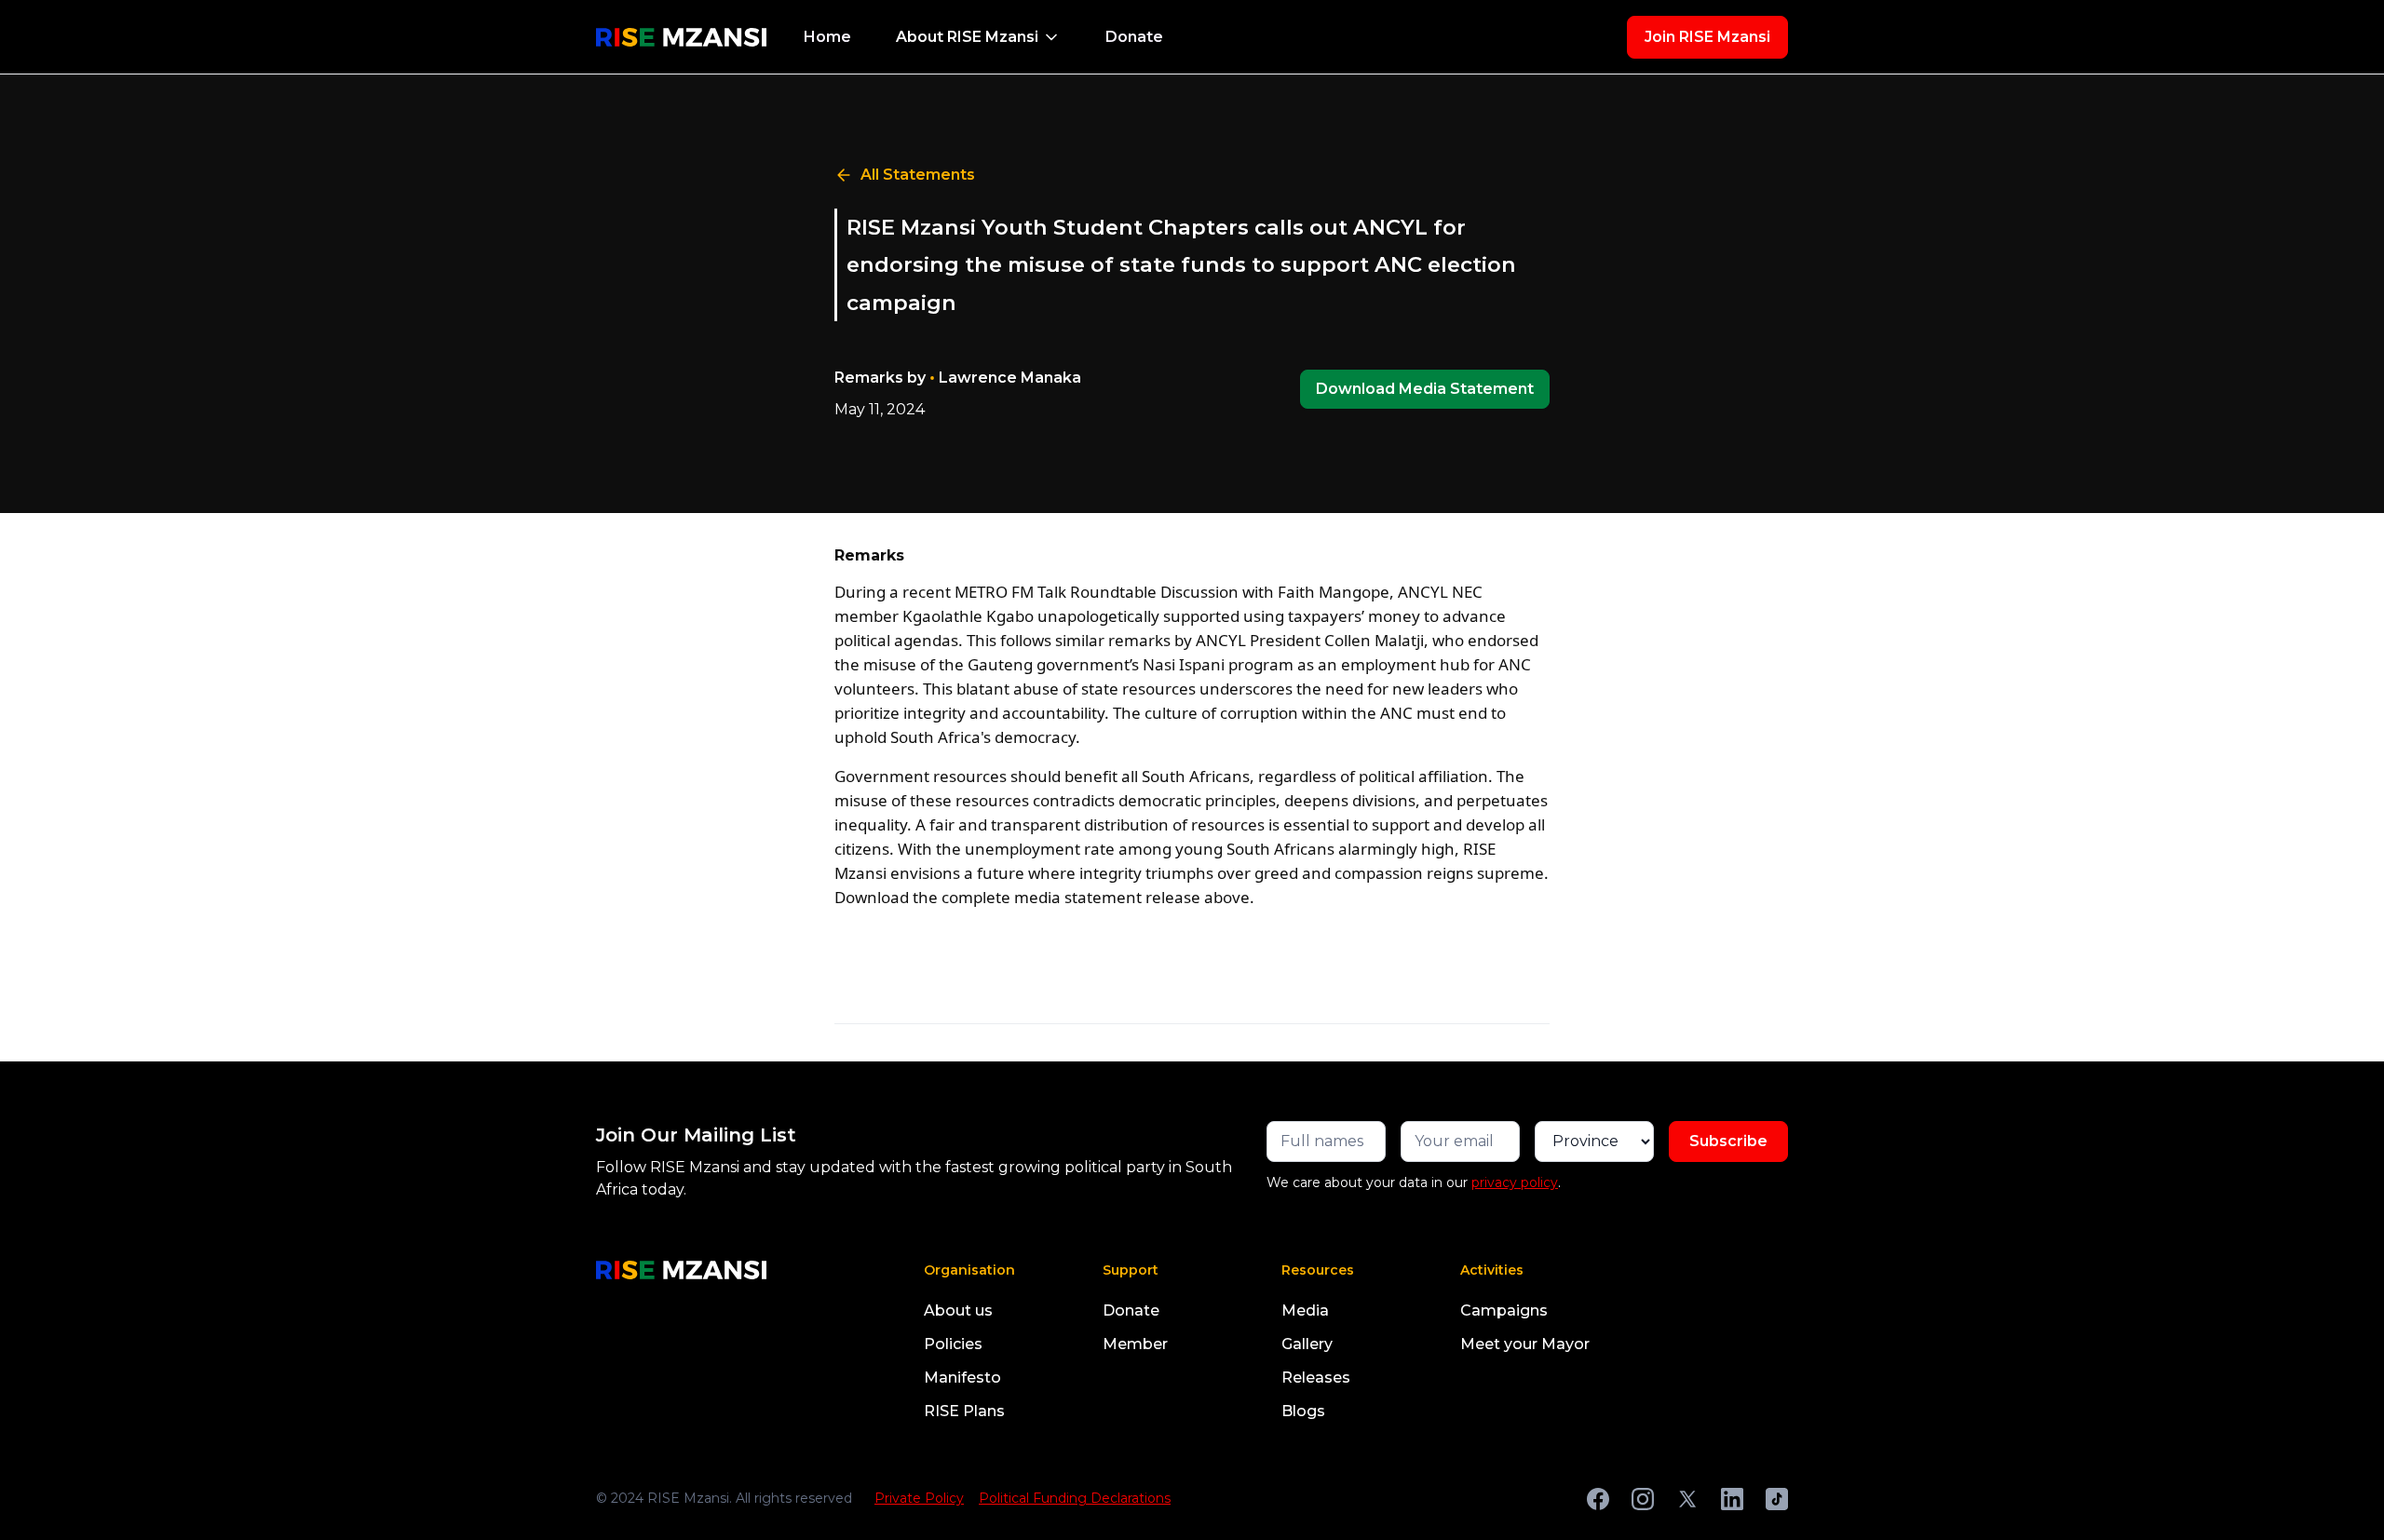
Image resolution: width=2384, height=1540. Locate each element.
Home (827, 37)
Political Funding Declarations (1075, 1498)
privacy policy (1515, 1182)
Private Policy (919, 1498)
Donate (1134, 37)
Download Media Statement (1425, 389)
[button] (978, 37)
